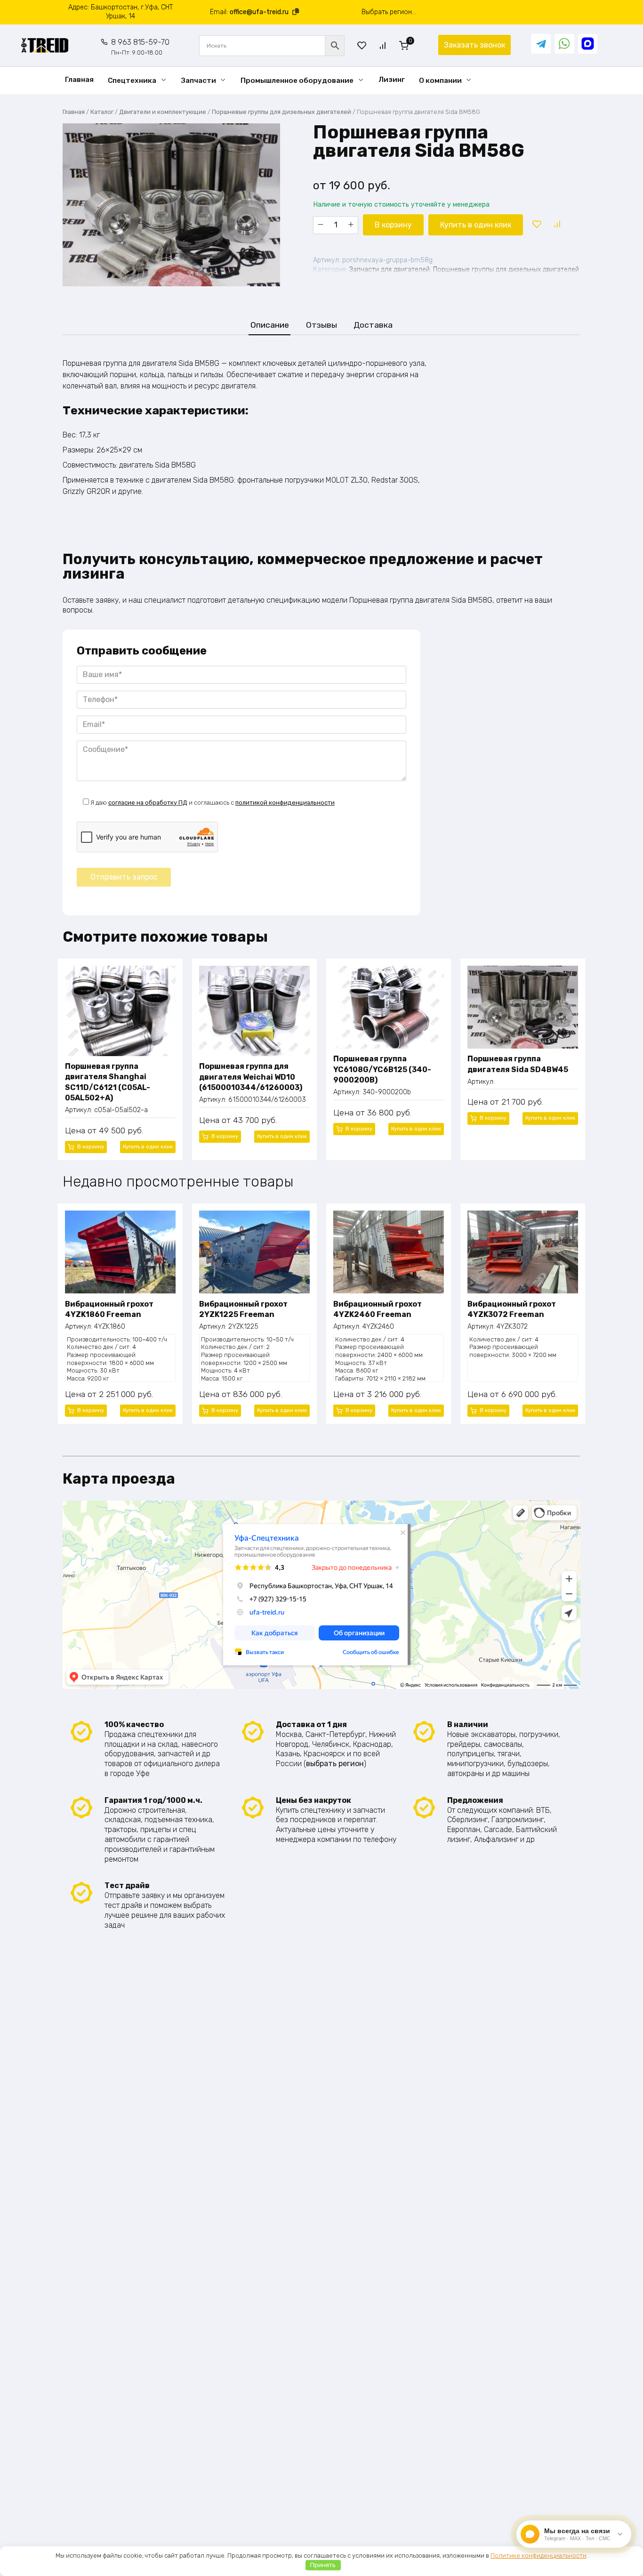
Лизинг (392, 80)
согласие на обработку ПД (148, 803)
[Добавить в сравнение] (557, 225)
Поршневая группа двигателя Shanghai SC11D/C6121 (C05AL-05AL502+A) (108, 1082)
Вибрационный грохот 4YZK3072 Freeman (512, 1309)
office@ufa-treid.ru (259, 12)
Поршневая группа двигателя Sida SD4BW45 (518, 1064)
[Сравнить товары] (383, 45)
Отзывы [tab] (321, 325)
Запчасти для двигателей (390, 270)
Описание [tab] (270, 325)
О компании (440, 81)
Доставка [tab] (373, 325)
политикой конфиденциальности (285, 803)
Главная (79, 80)
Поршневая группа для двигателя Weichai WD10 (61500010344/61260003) (251, 1077)
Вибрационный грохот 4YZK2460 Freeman (378, 1309)
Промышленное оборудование (297, 81)
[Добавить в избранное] (537, 225)
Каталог (102, 112)
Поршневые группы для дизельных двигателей (281, 112)
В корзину (393, 225)
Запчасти (199, 81)
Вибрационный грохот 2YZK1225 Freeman (243, 1309)
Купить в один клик (476, 225)
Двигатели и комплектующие (163, 112)
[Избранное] (362, 45)
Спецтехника (132, 81)
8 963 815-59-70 (140, 47)
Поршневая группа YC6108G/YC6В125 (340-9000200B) (382, 1069)
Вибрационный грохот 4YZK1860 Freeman (109, 1309)
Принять (323, 2565)
